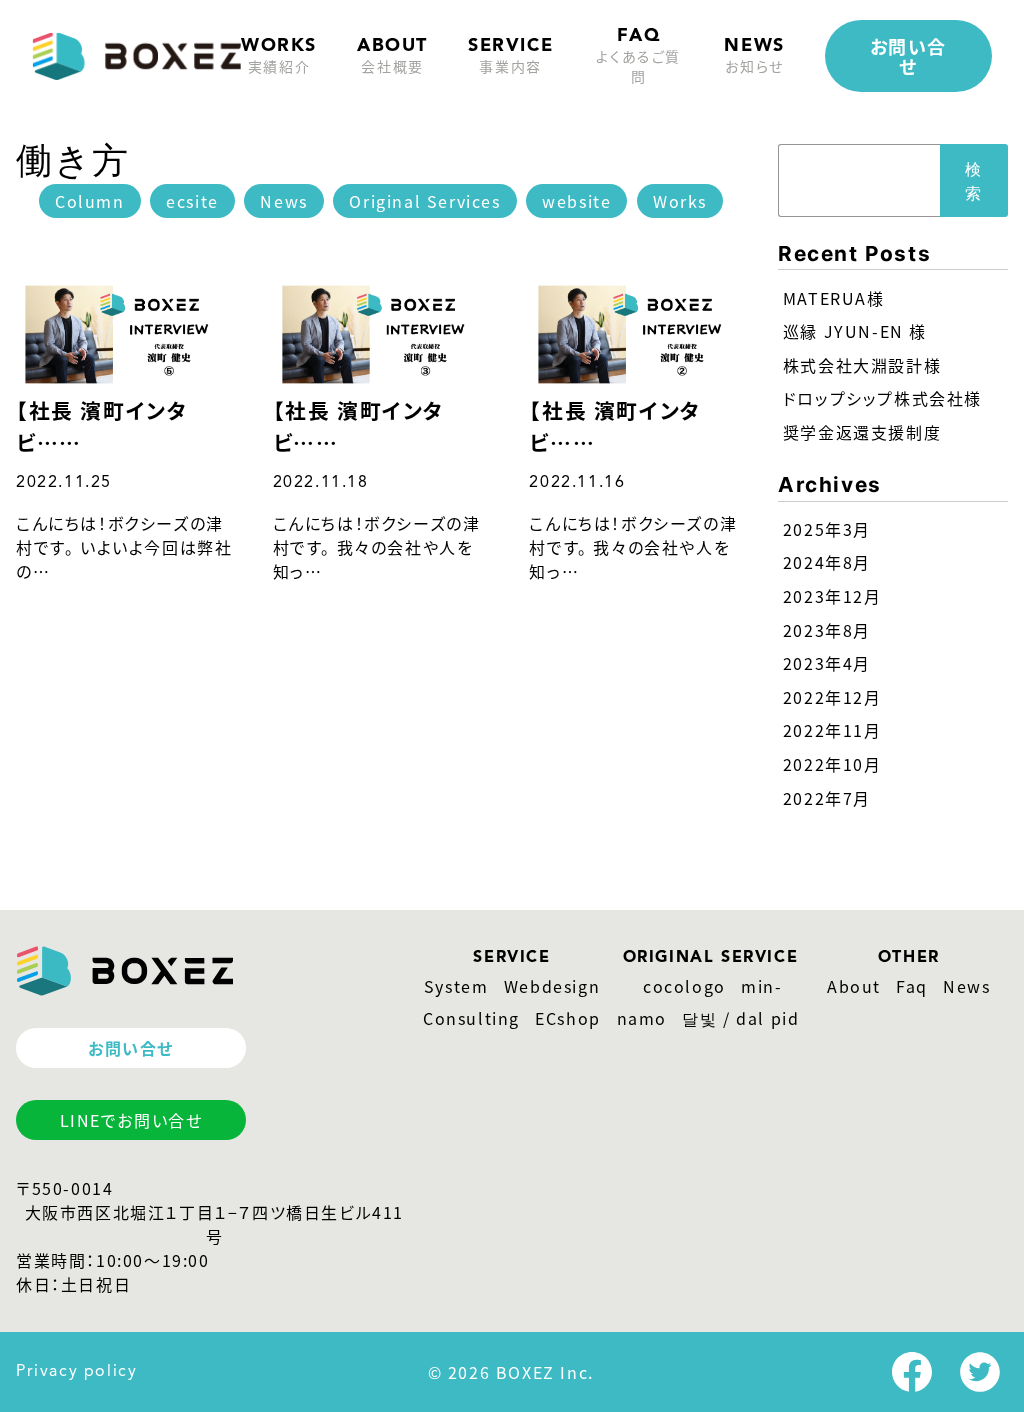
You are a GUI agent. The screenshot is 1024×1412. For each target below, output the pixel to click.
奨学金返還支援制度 (862, 432)
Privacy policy (76, 1372)
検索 (974, 181)
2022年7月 (827, 798)
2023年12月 (832, 596)
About (854, 986)
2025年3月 (827, 529)
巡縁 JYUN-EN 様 (855, 331)
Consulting (471, 1018)
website (576, 201)
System (456, 986)
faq (638, 56)
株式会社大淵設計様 (862, 365)
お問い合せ (908, 56)
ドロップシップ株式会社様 (882, 398)
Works (279, 56)
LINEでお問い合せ (131, 1120)
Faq (912, 986)
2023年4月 (827, 663)
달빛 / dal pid (740, 1018)
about (392, 56)
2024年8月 (827, 562)
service (510, 56)
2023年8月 (827, 630)
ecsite (192, 201)
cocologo (684, 986)
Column (90, 201)
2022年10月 (832, 764)
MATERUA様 (834, 298)
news (754, 56)
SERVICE (511, 958)
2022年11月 (832, 730)
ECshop (568, 1018)
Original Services (424, 201)
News (283, 201)
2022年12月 (832, 697)
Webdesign (552, 986)
